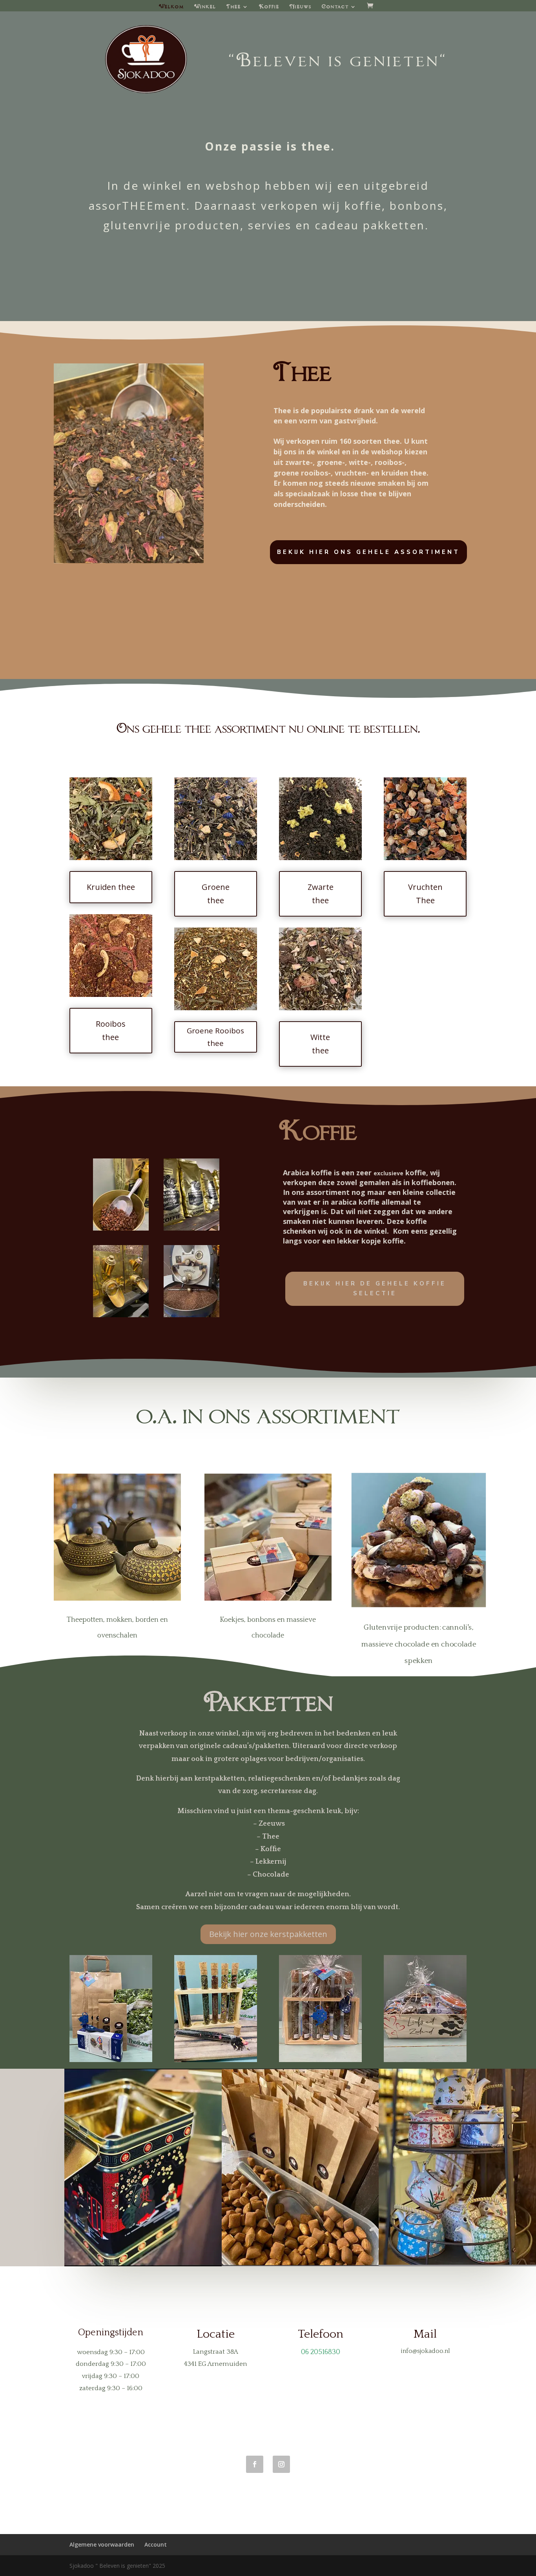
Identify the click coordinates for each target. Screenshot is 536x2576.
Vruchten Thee (425, 894)
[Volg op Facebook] (255, 2464)
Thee (234, 7)
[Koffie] (192, 1315)
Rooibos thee (111, 1030)
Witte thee (320, 1044)
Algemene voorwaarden (102, 2544)
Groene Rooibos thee (215, 1037)
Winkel (205, 7)
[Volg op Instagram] (281, 2464)
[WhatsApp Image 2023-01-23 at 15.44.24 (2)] (129, 561)
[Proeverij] (216, 2060)
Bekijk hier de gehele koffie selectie (375, 1289)
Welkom (171, 7)
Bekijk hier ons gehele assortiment (368, 552)
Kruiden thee (111, 887)
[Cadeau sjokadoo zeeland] (300, 2263)
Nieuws (301, 7)
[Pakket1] (425, 2060)
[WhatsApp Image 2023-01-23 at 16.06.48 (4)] (192, 1228)
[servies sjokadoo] (143, 2264)
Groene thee (216, 894)
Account (156, 2544)
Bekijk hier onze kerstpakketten (268, 1934)
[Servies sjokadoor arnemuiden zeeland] (457, 2263)
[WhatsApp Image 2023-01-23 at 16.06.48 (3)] (121, 1315)
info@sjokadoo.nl (425, 2351)
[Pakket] (320, 2060)
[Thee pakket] (111, 2060)
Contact (335, 7)
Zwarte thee (321, 894)
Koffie (269, 7)
